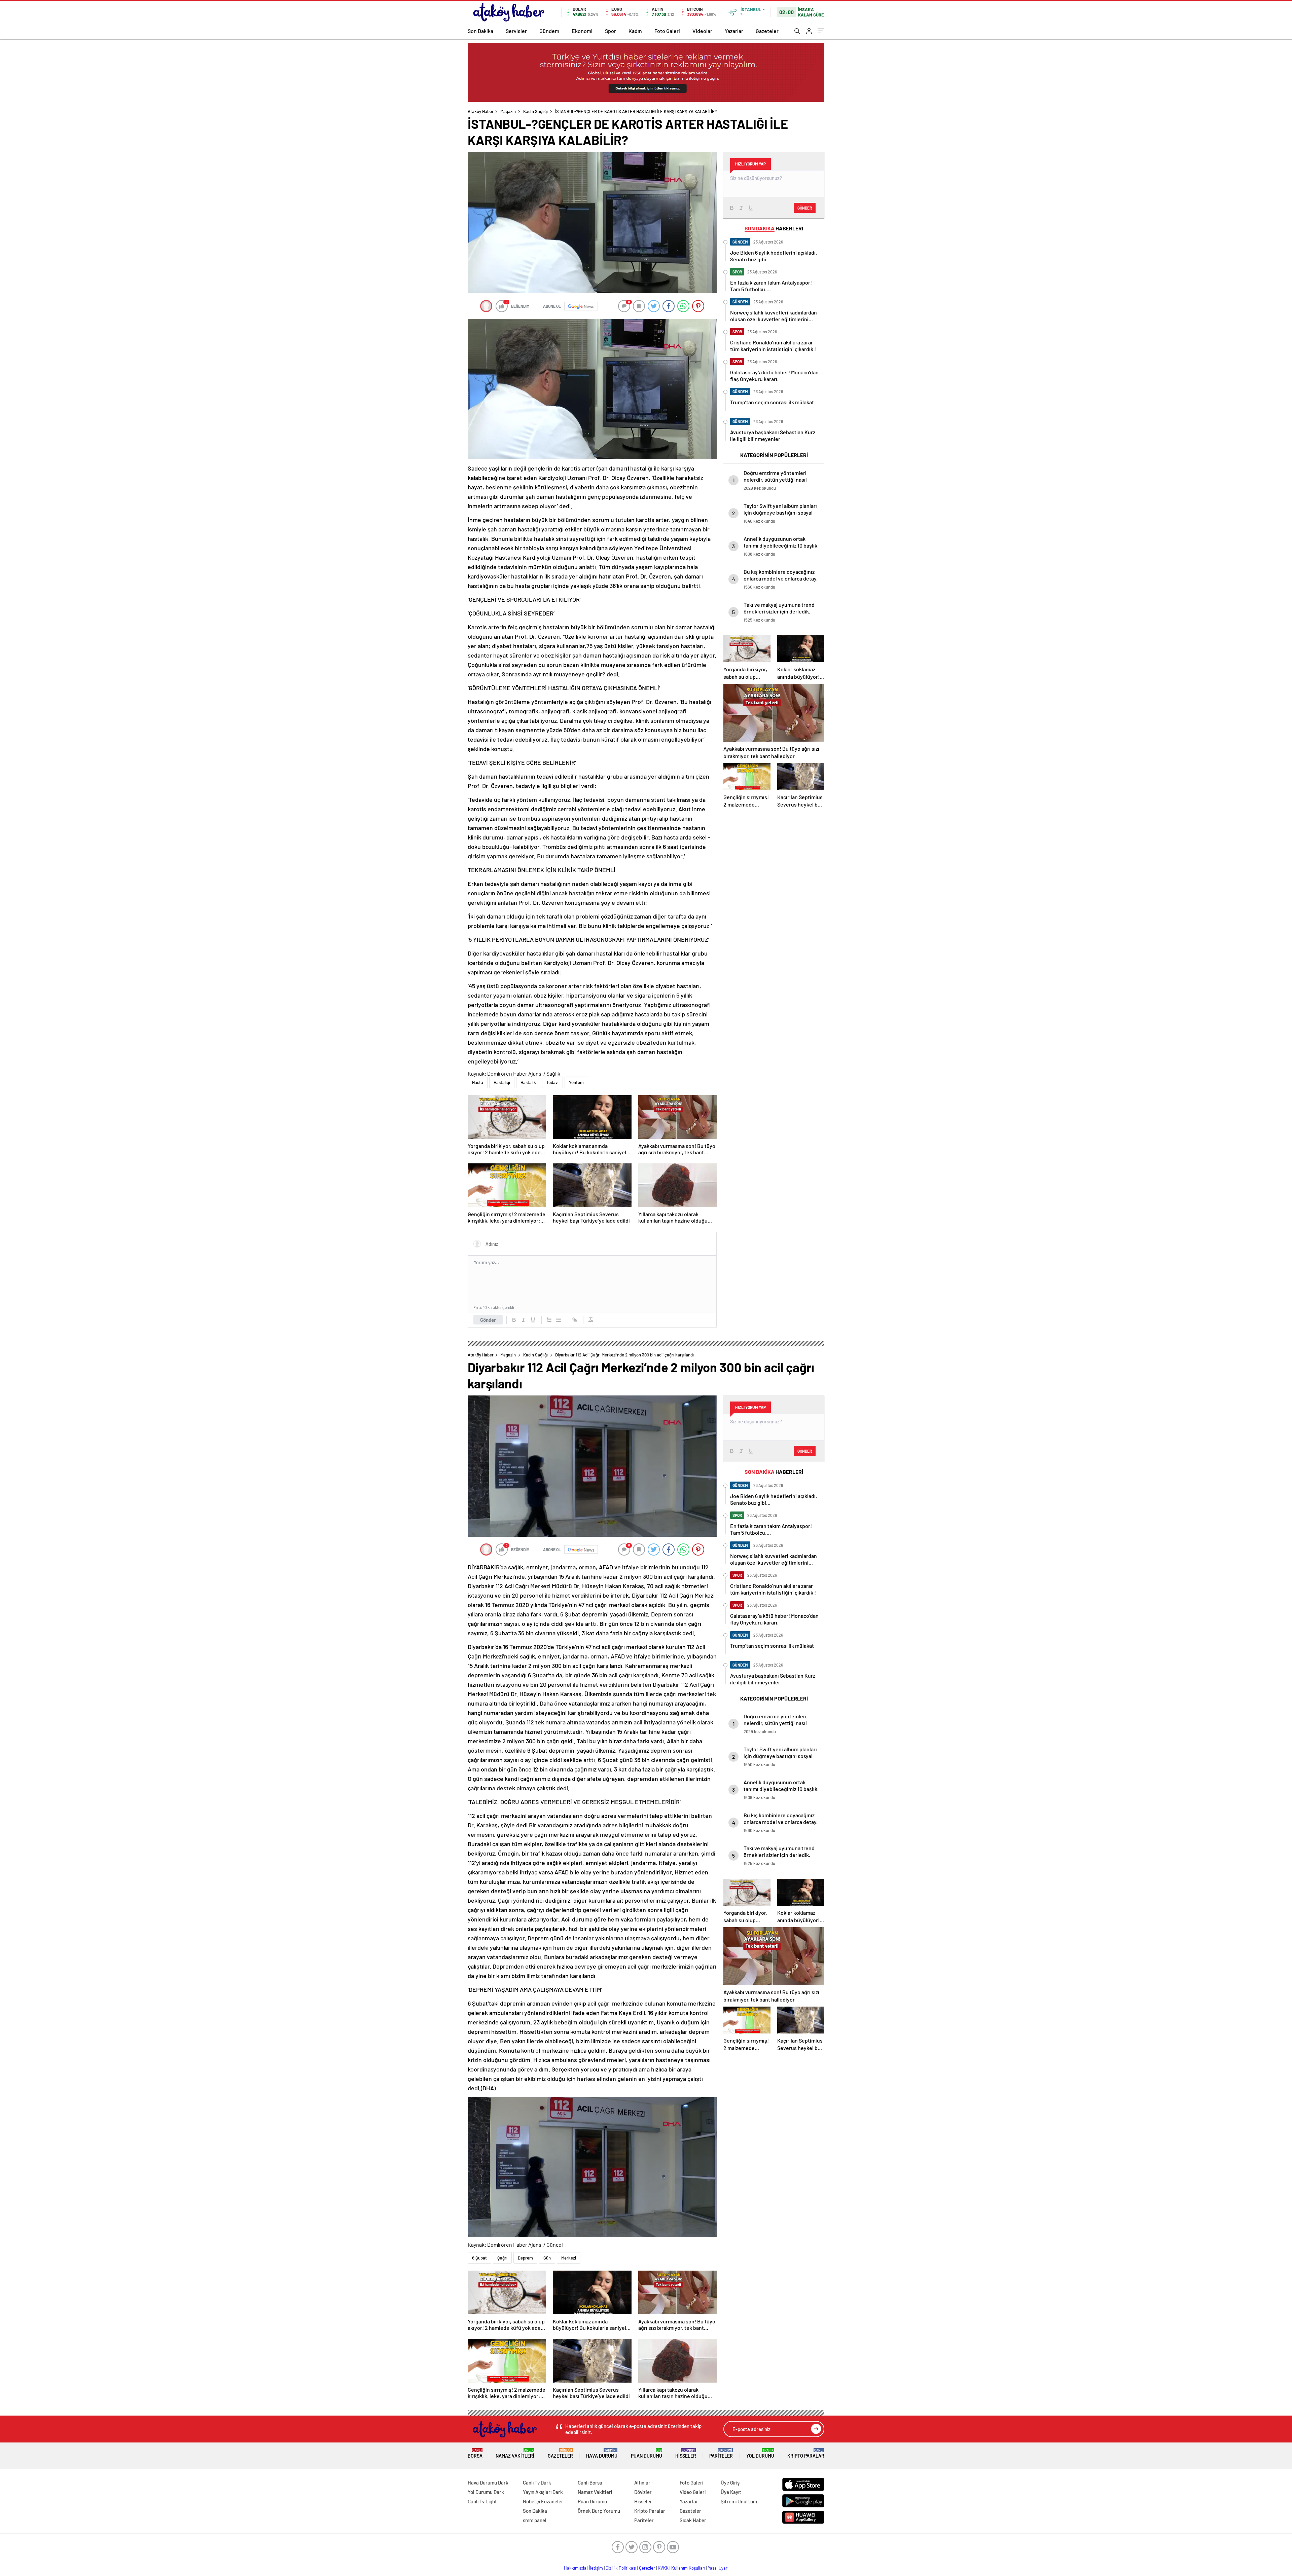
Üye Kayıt (731, 2492)
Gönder (488, 1320)
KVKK (663, 2568)
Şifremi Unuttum (739, 2501)
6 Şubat (479, 2258)
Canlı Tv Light (482, 2501)
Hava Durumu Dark (488, 2482)
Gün (547, 2258)
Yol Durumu (760, 2453)
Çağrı (502, 2258)
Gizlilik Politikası (621, 2568)
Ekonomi (582, 31)
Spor (611, 31)
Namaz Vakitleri (515, 2453)
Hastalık (528, 1082)
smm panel (535, 2520)
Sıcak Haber (693, 2520)
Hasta (478, 1082)
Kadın (635, 31)
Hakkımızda (575, 2568)
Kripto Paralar (806, 2453)
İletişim (596, 2568)
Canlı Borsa (590, 2482)
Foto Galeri (667, 31)
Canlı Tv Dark (537, 2482)
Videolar (702, 31)
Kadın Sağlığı (535, 111)
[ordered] (549, 1320)
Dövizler (643, 2492)
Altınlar (642, 2482)
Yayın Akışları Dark (543, 2492)
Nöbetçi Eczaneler (543, 2501)
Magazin (508, 111)
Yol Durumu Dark (486, 2492)
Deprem (525, 2258)
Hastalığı (502, 1082)
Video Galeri (693, 2492)
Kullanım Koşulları (688, 2568)
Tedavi (552, 1082)
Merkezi (569, 2258)
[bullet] (559, 1320)
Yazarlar (734, 31)
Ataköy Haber (481, 111)
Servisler (516, 31)
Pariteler (721, 2453)
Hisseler (686, 2453)
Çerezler (647, 2568)
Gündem (549, 31)
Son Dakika (480, 31)
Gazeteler (767, 31)
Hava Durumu (602, 2453)
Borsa (475, 2453)
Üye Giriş (730, 2482)
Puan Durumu (647, 2453)
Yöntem (576, 1082)
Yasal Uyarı (718, 2568)
